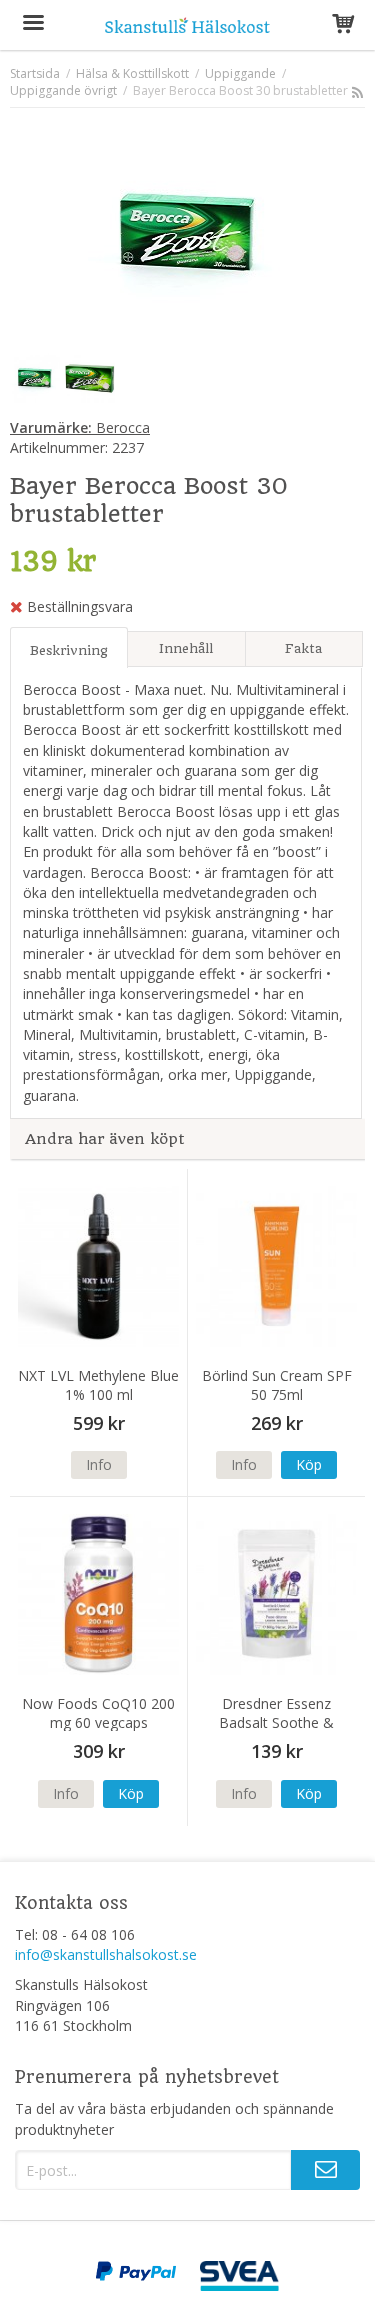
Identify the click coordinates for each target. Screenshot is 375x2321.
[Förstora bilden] (188, 231)
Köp (309, 1464)
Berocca (80, 427)
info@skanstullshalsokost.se (106, 1954)
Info (99, 1464)
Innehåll (186, 648)
